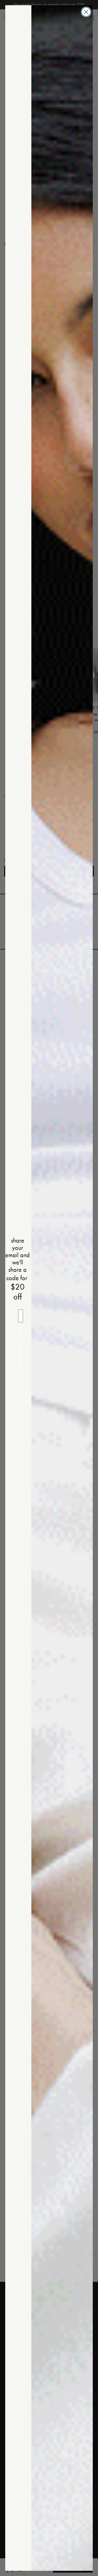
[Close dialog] (86, 12)
